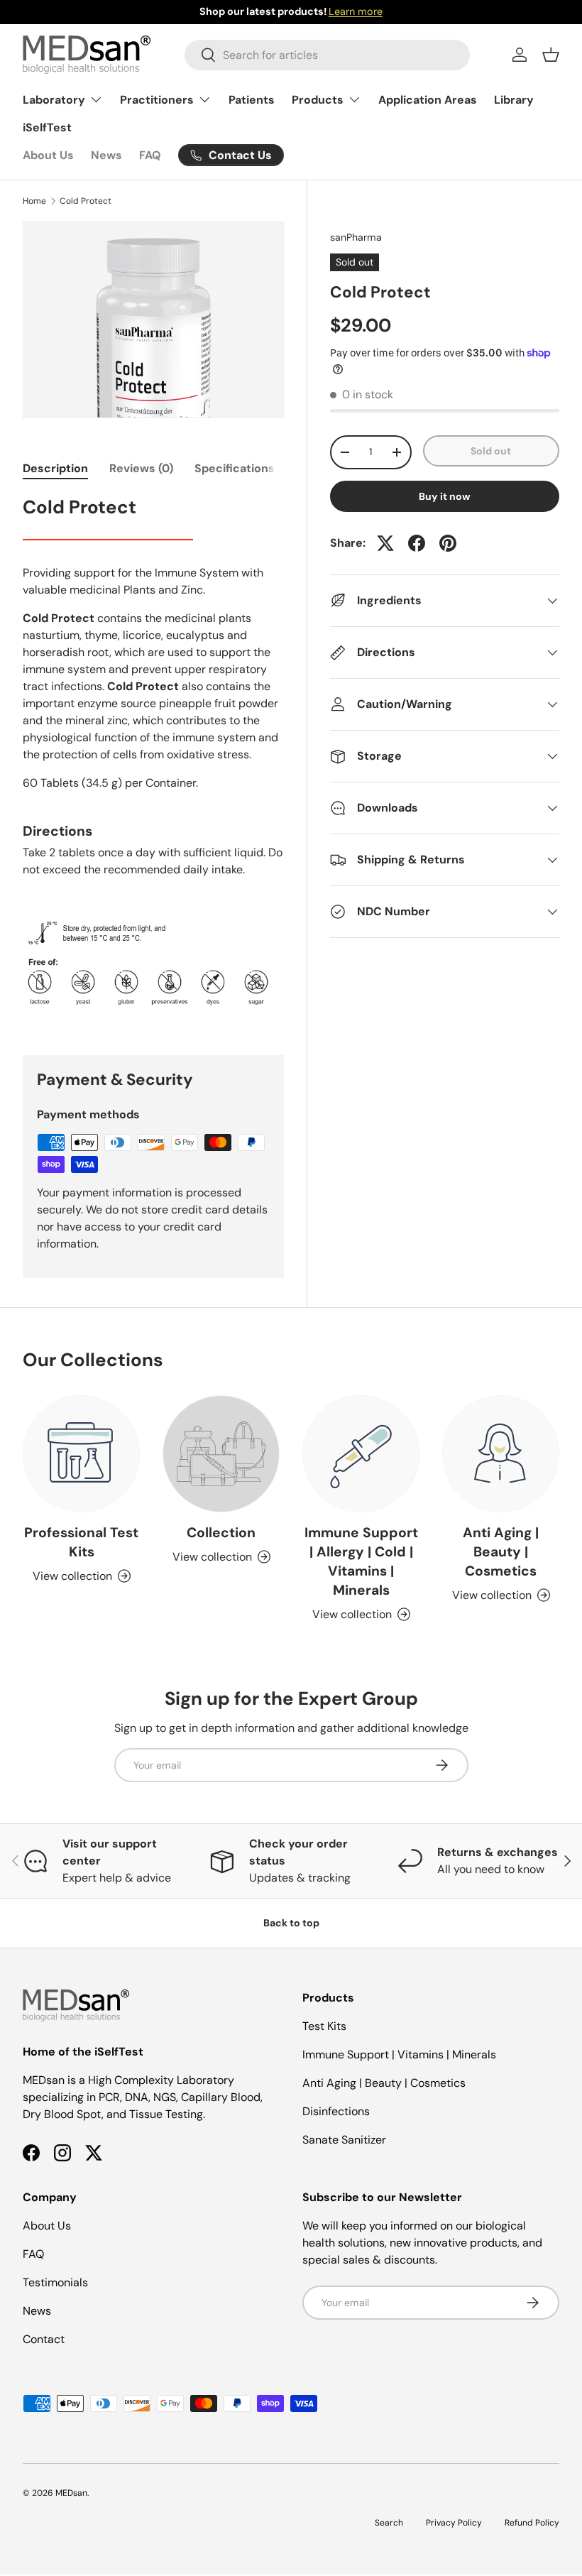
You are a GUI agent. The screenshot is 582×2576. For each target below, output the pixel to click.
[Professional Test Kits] (81, 1454)
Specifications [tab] (235, 468)
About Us (48, 155)
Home (34, 201)
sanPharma (356, 237)
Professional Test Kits (81, 1542)
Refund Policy (532, 2523)
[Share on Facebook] (417, 543)
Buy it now (445, 496)
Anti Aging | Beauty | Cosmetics (501, 1552)
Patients (252, 100)
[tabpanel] (153, 758)
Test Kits (324, 2026)
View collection (212, 1557)
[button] (551, 55)
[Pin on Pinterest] (448, 543)
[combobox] (327, 55)
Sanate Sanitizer (344, 2140)
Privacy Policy (454, 2523)
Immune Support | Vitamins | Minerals (399, 2054)
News (106, 155)
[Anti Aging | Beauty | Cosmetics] (501, 1454)
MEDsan (71, 2493)
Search (389, 2523)
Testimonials (55, 2282)
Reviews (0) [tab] (141, 468)
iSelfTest (47, 127)
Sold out (491, 451)
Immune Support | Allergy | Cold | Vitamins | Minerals (361, 1561)
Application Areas (428, 100)
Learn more (356, 11)
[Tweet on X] (385, 543)
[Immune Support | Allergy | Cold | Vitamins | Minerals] (361, 1454)
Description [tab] (55, 468)
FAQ (150, 155)
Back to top (291, 1923)
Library (514, 100)
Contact (44, 2339)
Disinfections (336, 2111)
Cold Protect (86, 201)
